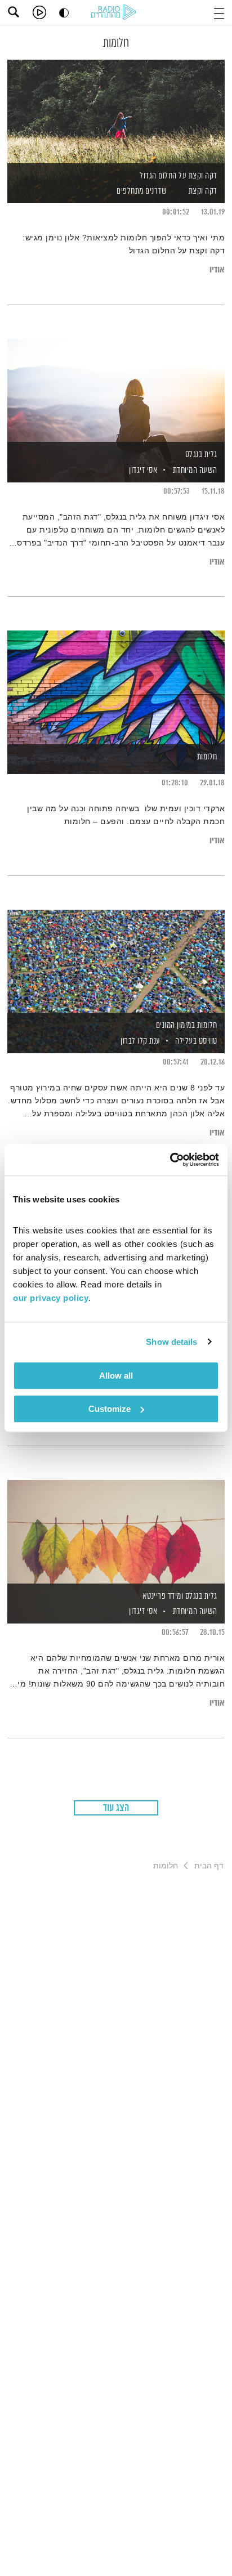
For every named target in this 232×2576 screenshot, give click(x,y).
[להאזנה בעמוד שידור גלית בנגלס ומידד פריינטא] (116, 1532)
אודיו (217, 270)
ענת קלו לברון (140, 1041)
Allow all (116, 1376)
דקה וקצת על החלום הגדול (179, 176)
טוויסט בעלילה (196, 1041)
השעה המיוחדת (195, 470)
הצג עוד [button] (116, 1808)
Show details (171, 1342)
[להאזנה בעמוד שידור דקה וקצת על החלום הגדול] (116, 112)
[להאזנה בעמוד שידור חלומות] (116, 683)
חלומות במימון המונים (187, 1025)
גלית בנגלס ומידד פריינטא (180, 1596)
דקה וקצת (203, 191)
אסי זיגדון (143, 470)
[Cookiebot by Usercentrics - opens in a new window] (170, 1160)
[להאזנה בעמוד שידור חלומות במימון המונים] (116, 962)
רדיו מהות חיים (115, 13)
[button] (219, 12)
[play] (39, 12)
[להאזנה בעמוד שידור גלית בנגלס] (116, 391)
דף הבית (209, 1866)
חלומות (207, 757)
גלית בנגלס (201, 455)
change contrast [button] (64, 13)
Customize (110, 1409)
